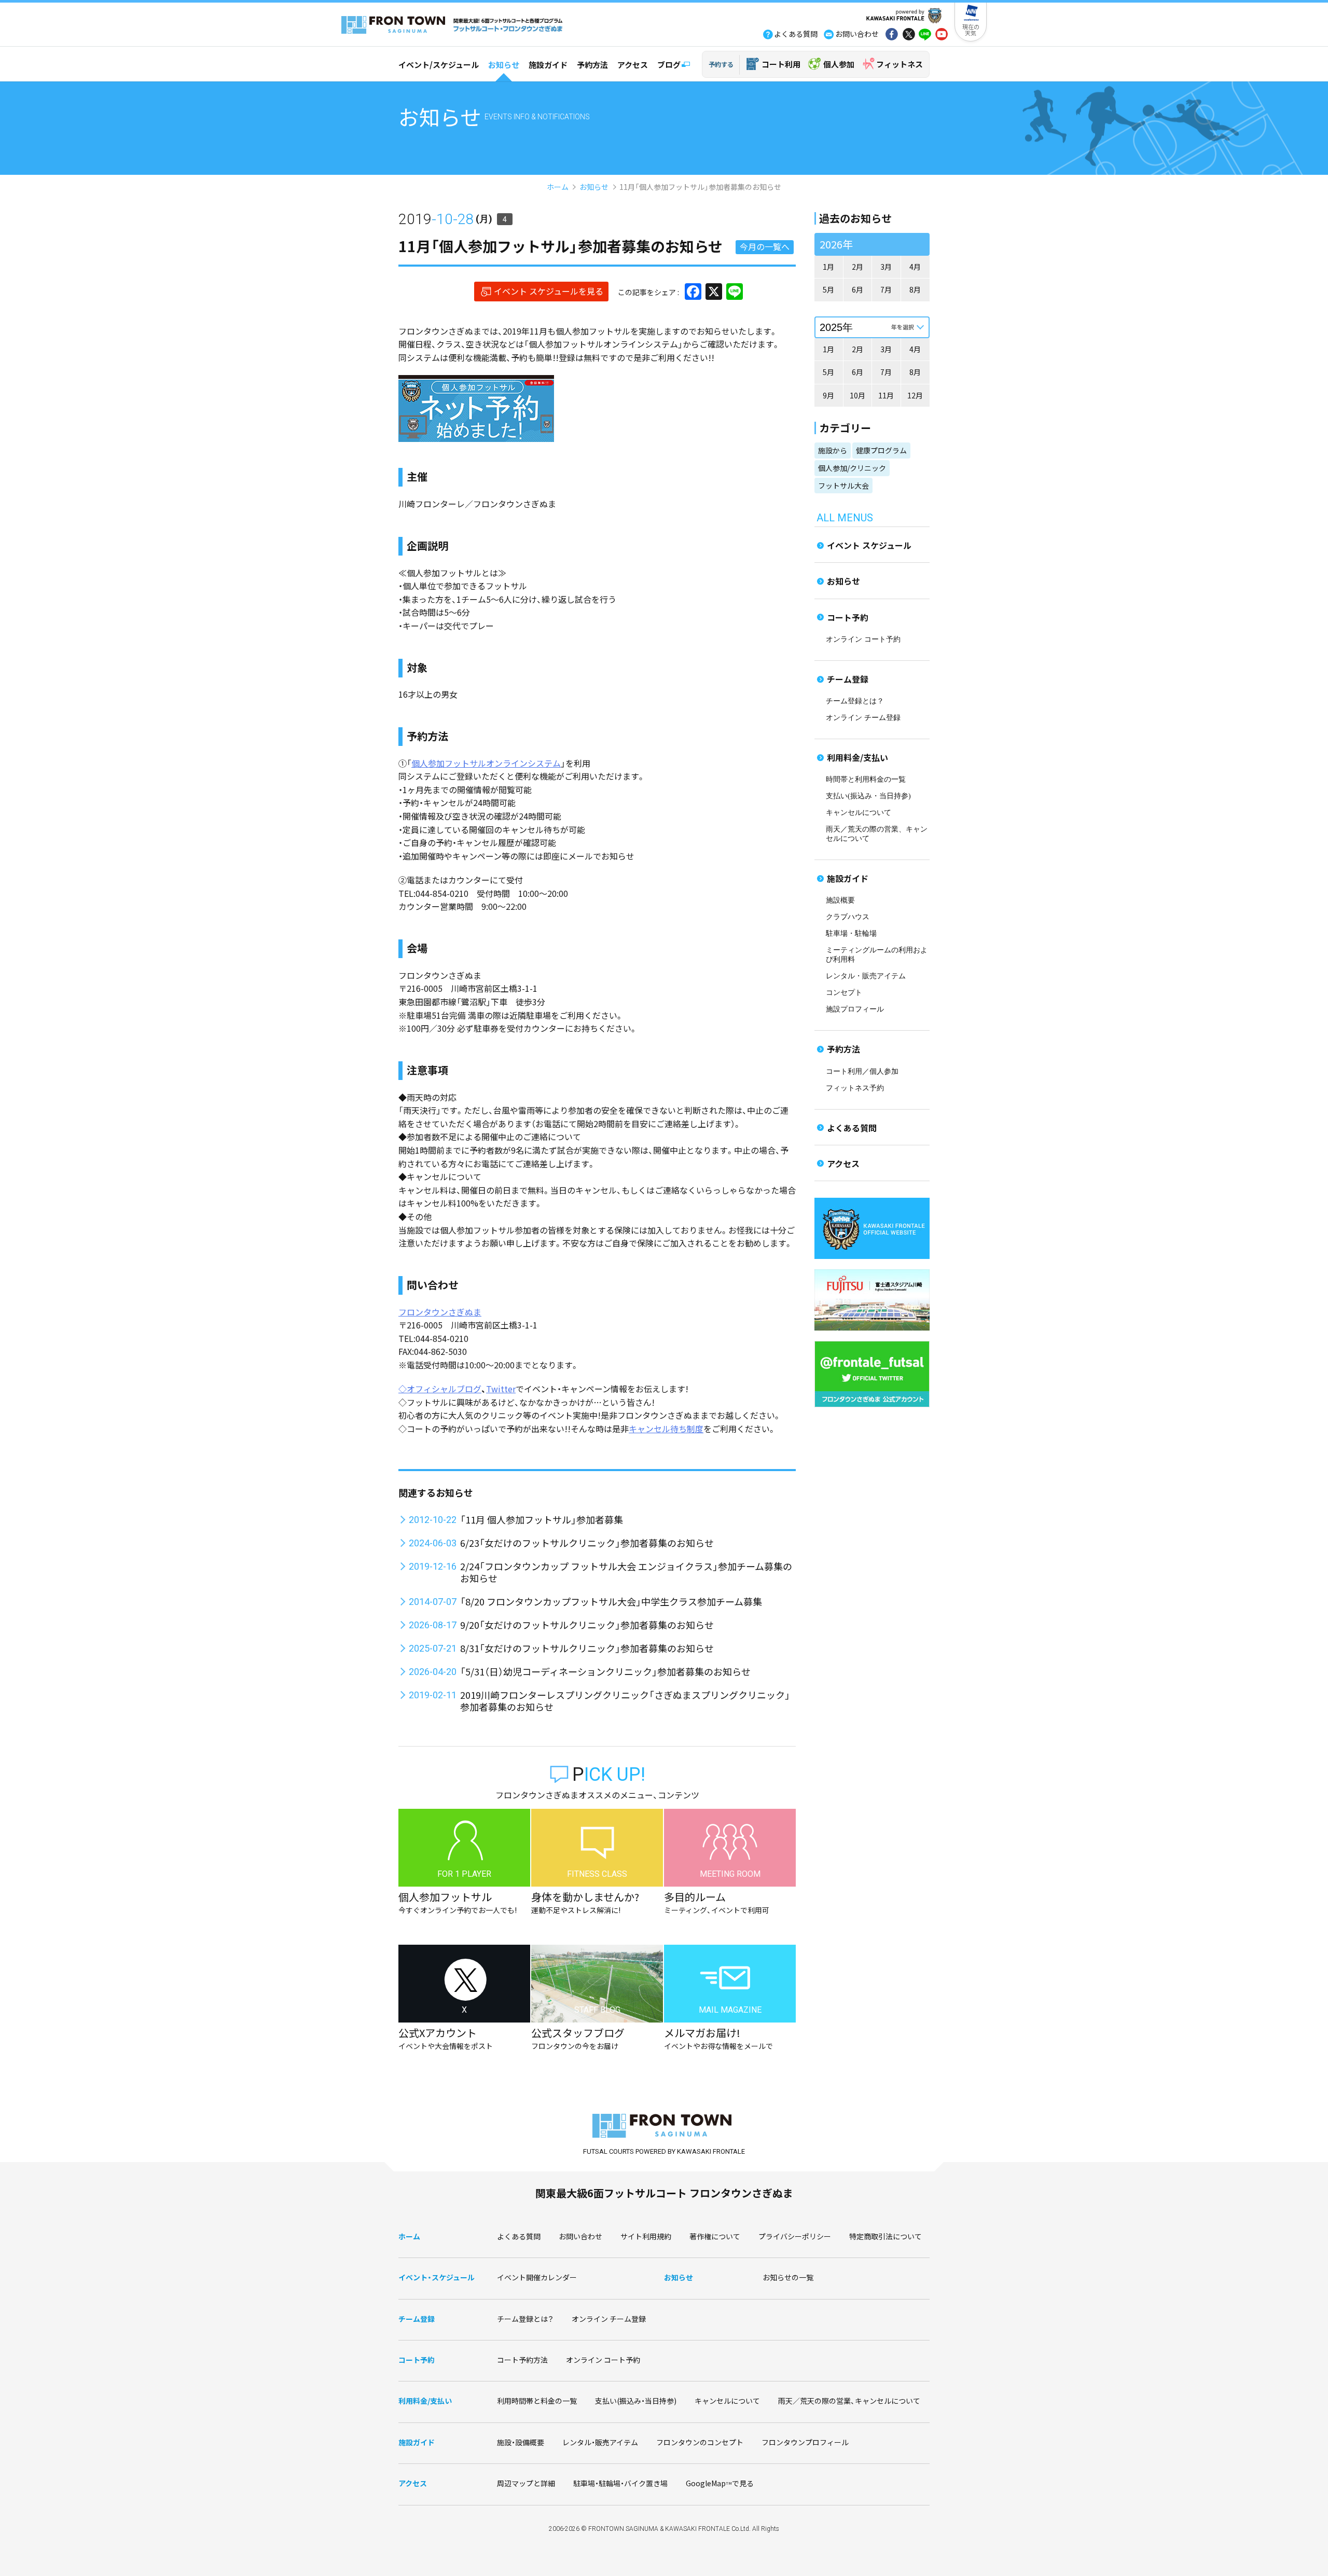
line (925, 35)
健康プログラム (881, 450)
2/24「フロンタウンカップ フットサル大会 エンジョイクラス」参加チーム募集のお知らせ (626, 1572)
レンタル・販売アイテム (866, 976)
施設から (833, 450)
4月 (915, 267)
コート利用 (781, 64)
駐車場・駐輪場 (851, 933)
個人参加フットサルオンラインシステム (486, 763)
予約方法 (592, 65)
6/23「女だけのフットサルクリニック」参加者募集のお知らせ (587, 1543)
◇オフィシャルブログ (440, 1389)
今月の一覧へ (765, 246)
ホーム (558, 187)
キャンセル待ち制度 (666, 1429)
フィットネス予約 (855, 1088)
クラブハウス (848, 917)
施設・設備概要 (521, 2442)
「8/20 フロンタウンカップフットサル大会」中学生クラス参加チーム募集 (611, 1601)
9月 (828, 395)
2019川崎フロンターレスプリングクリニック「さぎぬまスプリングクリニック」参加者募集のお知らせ (625, 1701)
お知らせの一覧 (788, 2277)
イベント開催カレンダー (537, 2277)
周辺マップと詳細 (526, 2483)
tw (908, 35)
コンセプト (844, 993)
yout (942, 35)
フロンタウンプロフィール (805, 2442)
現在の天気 (971, 30)
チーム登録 (848, 679)
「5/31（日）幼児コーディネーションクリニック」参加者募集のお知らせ (605, 1671)
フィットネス (900, 64)
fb (892, 35)
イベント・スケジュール (437, 2277)
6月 (857, 289)
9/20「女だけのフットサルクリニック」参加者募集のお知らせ (587, 1625)
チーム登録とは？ (855, 701)
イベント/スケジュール (439, 65)
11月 (886, 395)
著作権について (715, 2236)
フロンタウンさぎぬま (440, 1312)
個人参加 (839, 64)
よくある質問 (852, 1128)
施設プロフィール (855, 1009)
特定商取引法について (886, 2236)
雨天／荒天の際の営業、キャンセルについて (849, 2401)
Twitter (501, 1389)
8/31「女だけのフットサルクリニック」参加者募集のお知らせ (587, 1648)
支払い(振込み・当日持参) (868, 796)
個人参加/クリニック (852, 468)
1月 (828, 267)
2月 (857, 267)
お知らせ (504, 65)
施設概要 (840, 900)
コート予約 (848, 617)
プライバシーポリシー (795, 2236)
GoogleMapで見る (720, 2483)
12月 (915, 395)
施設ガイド (548, 65)
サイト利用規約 (646, 2236)
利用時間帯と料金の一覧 (537, 2401)
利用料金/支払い (857, 757)
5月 (828, 289)
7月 (886, 289)
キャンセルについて (859, 813)
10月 (857, 395)
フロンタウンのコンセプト (700, 2442)
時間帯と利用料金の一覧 (866, 779)
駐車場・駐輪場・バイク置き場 (620, 2483)
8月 (915, 289)
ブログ (669, 65)
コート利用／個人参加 (862, 1071)
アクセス (633, 65)
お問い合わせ (580, 2236)
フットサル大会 (843, 486)
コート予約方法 (522, 2360)
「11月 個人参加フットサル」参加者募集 (542, 1519)
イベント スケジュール (869, 545)
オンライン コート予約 (863, 639)
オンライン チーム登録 (863, 718)
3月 (886, 267)
